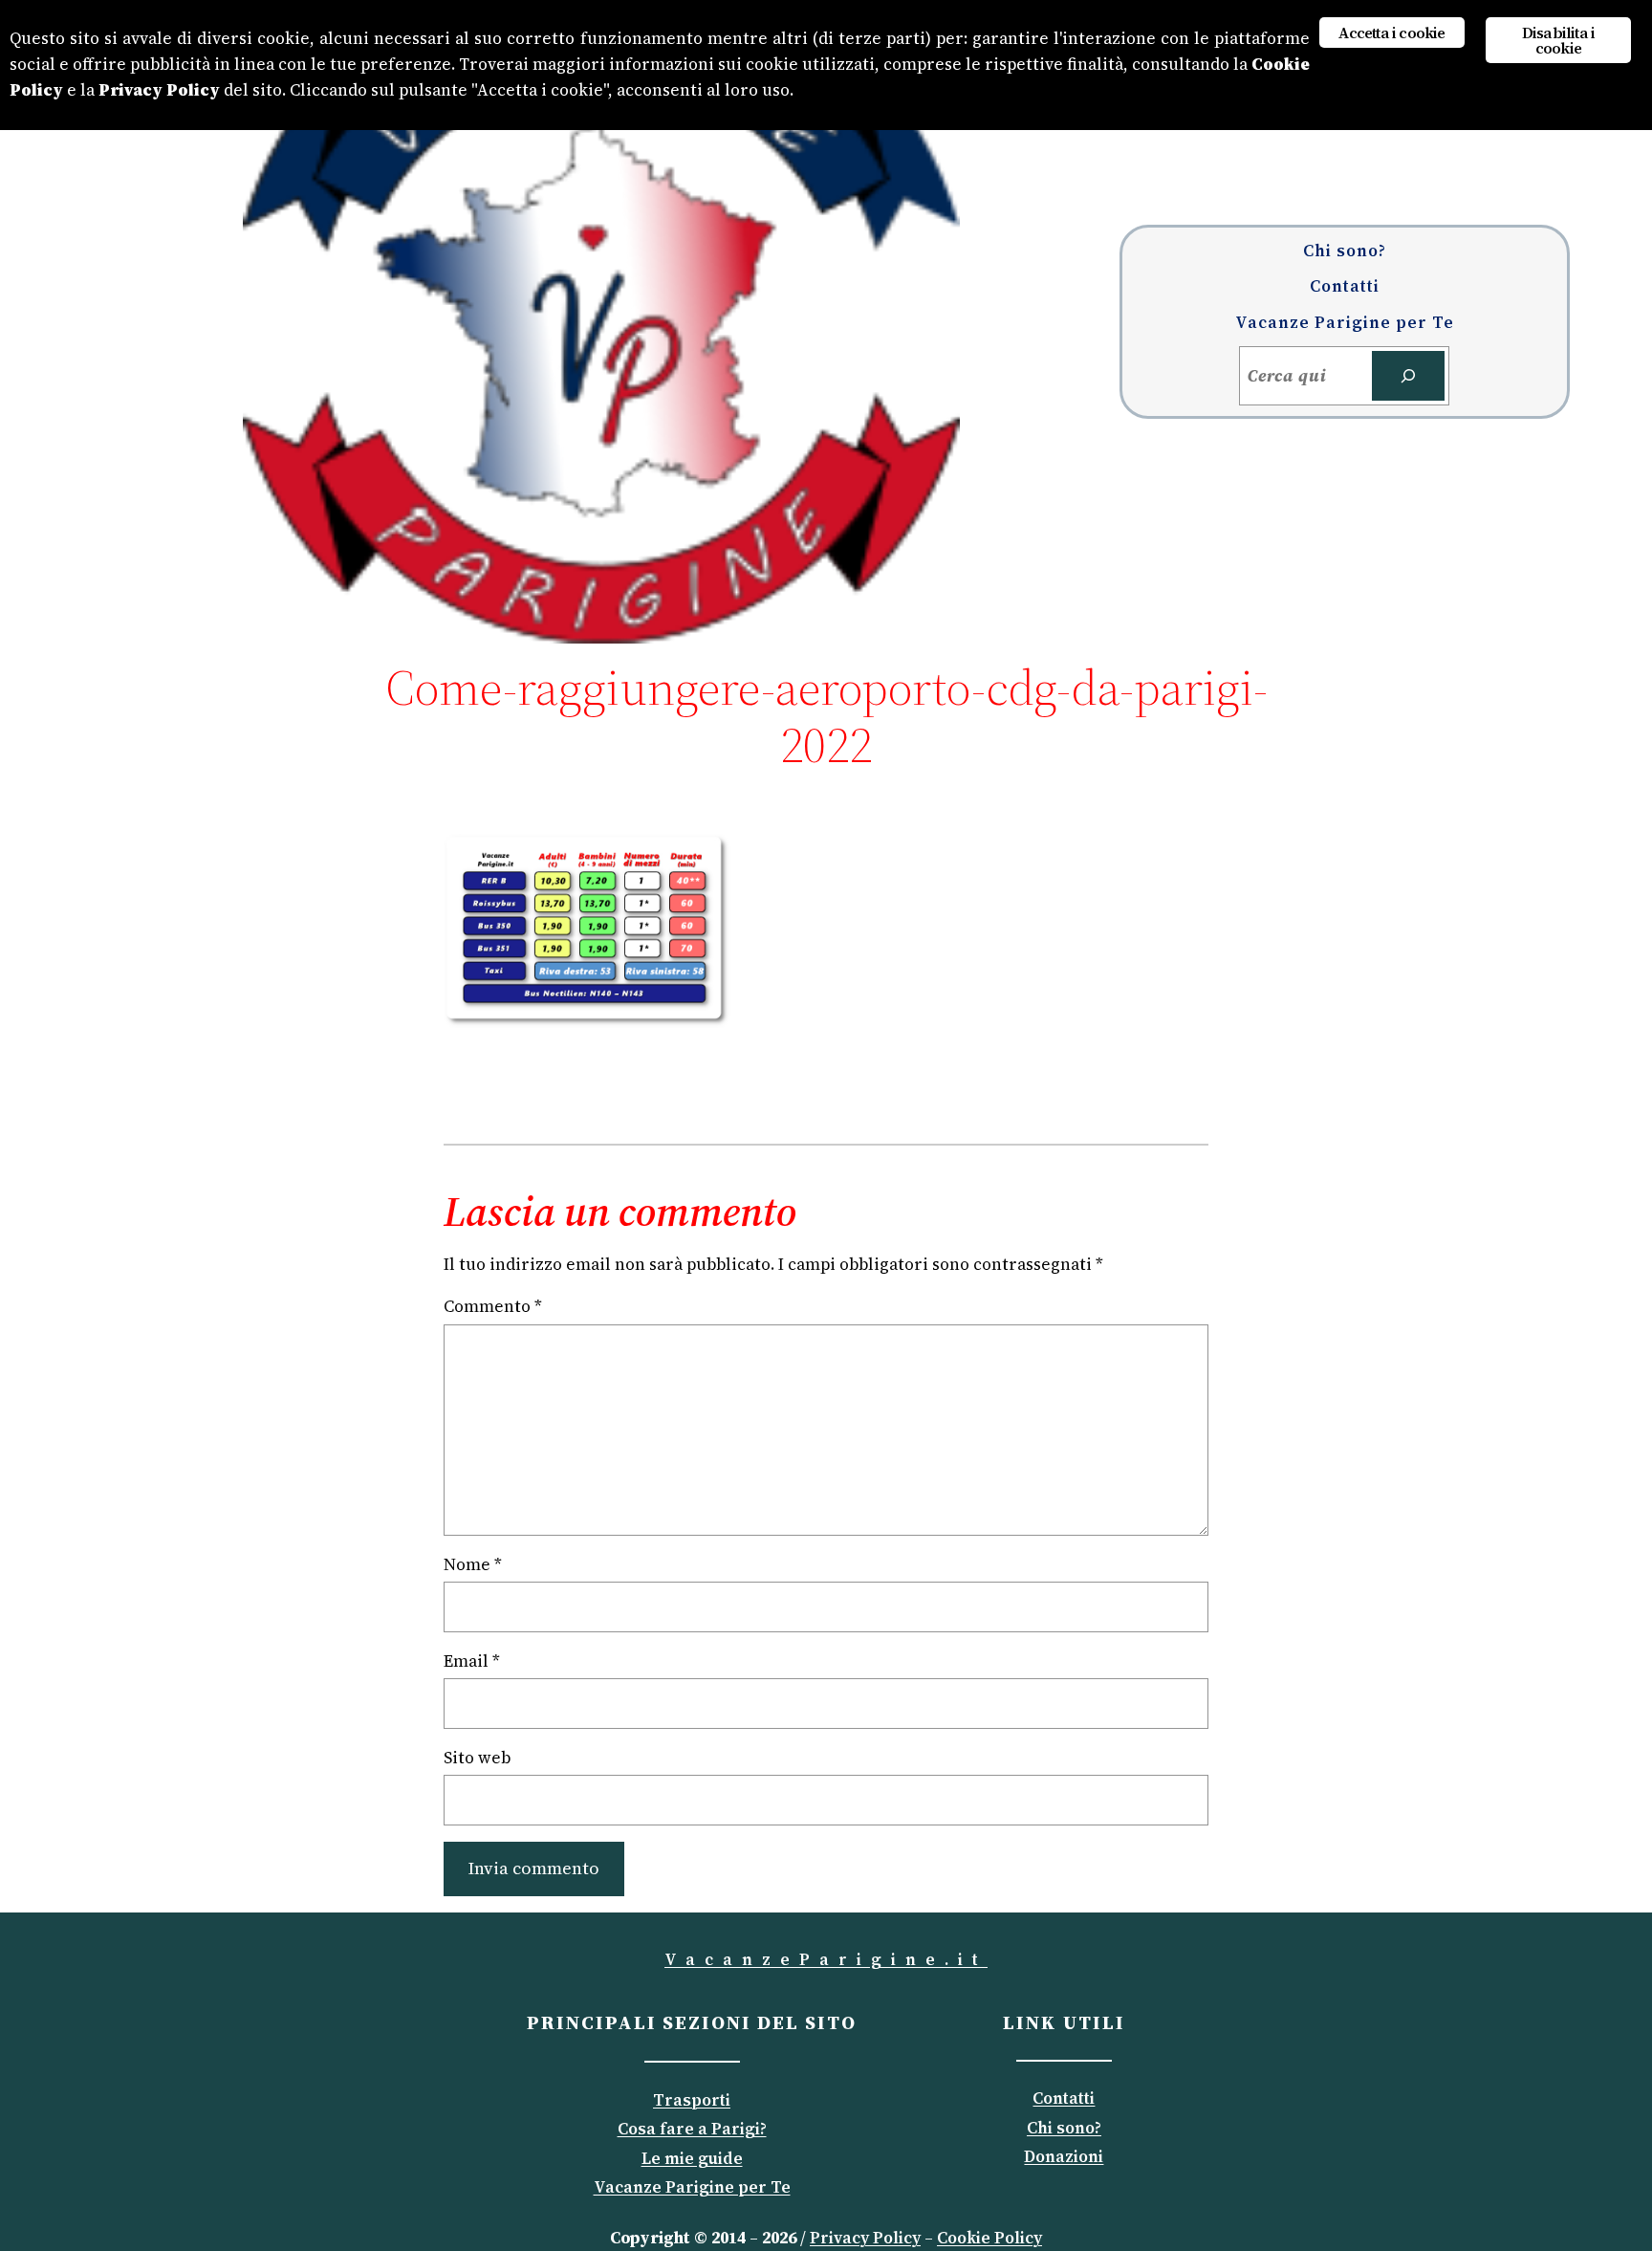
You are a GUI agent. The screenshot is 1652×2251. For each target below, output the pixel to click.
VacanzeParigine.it (826, 1959)
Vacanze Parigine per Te (692, 2187)
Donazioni (1064, 2156)
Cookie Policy (989, 2238)
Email (472, 1661)
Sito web (477, 1758)
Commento (493, 1306)
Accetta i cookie (1391, 33)
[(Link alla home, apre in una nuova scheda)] (601, 322)
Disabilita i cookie (1558, 40)
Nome (473, 1564)
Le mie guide (692, 2158)
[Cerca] (1408, 376)
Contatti (1064, 2098)
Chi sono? (1064, 2128)
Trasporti (692, 2100)
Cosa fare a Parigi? (692, 2129)
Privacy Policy (865, 2238)
